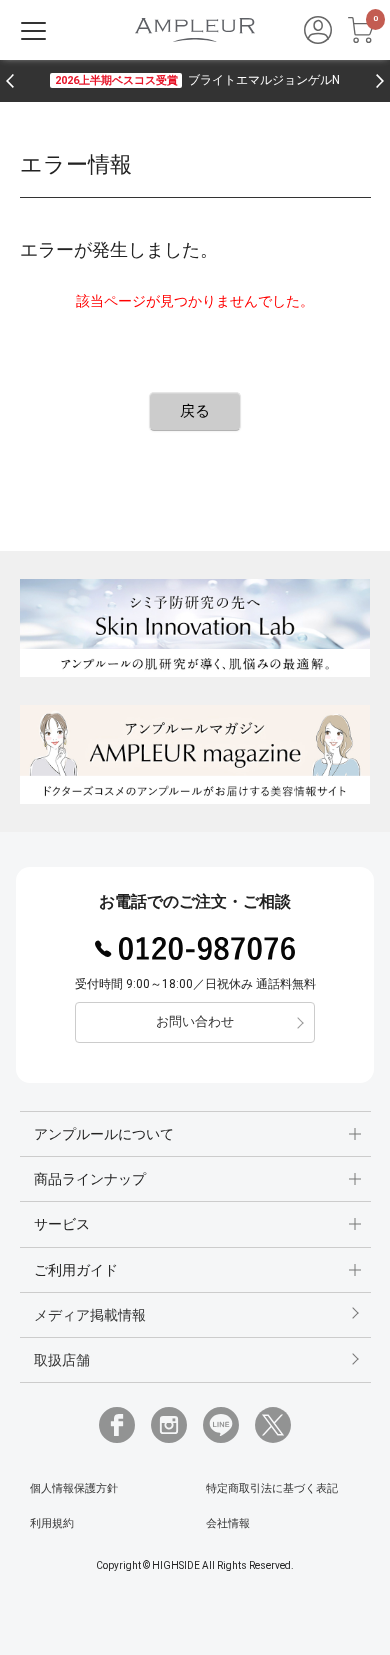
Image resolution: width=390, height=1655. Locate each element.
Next (380, 81)
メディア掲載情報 (90, 1315)
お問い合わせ (195, 1021)
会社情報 (228, 1523)
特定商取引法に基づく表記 (272, 1488)
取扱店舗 (62, 1360)
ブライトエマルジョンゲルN (197, 80)
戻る (195, 411)
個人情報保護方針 (74, 1488)
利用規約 (52, 1523)
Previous (10, 81)
